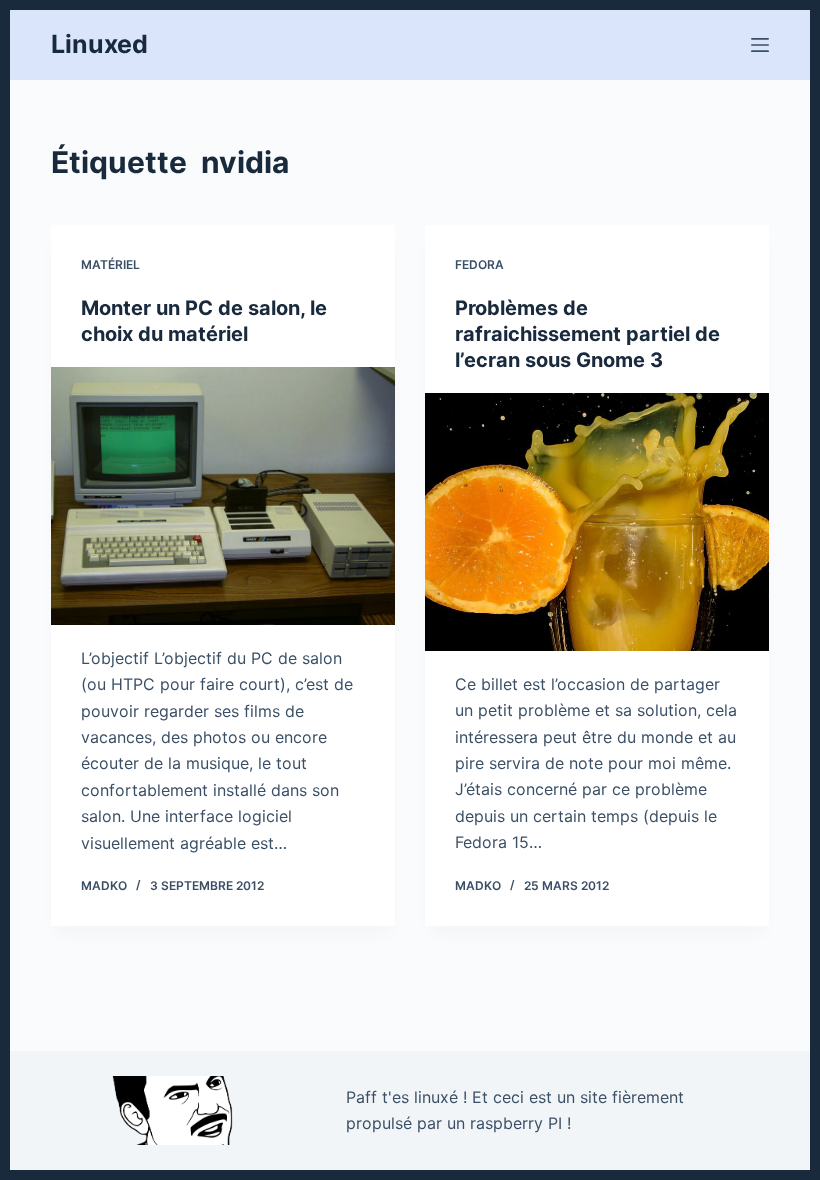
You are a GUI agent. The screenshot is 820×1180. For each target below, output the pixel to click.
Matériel (110, 264)
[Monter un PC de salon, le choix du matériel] (223, 496)
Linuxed (99, 44)
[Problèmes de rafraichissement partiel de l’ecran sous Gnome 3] (597, 522)
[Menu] (760, 45)
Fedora (479, 264)
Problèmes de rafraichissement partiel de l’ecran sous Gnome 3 (587, 334)
